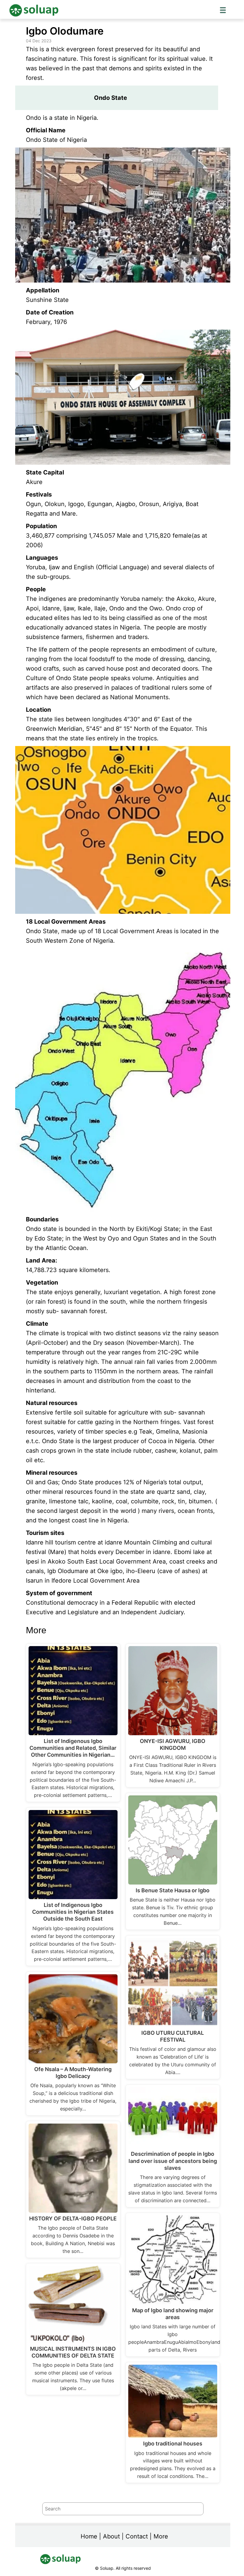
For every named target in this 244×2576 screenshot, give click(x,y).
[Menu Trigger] (223, 10)
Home (89, 2536)
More (161, 2536)
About (111, 2536)
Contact (137, 2536)
